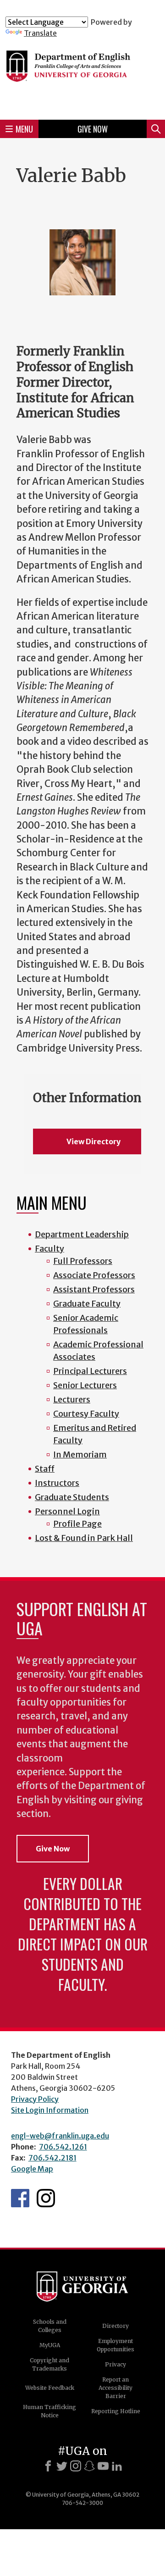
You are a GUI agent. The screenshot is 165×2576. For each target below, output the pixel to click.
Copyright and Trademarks (49, 2364)
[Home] (82, 75)
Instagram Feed (46, 2198)
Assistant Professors (94, 1289)
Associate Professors (94, 1275)
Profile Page (77, 1524)
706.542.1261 (63, 2147)
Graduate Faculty (87, 1304)
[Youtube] (103, 2466)
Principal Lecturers (90, 1371)
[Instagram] (76, 2466)
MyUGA (50, 2345)
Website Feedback (50, 2388)
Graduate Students (72, 1497)
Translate (40, 33)
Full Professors (83, 1261)
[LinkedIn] (117, 2466)
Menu (24, 129)
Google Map (32, 2169)
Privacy (115, 2364)
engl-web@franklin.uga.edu (60, 2136)
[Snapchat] (89, 2466)
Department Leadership (82, 1234)
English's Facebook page (20, 2198)
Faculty (49, 1249)
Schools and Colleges (50, 2326)
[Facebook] (48, 2466)
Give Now (93, 129)
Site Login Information (50, 2110)
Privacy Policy (35, 2099)
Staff (45, 1469)
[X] (62, 2466)
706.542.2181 (52, 2158)
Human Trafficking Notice (49, 2411)
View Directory (93, 1141)
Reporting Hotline (116, 2411)
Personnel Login (67, 1511)
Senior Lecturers (85, 1385)
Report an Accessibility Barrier (115, 2388)
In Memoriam (80, 1454)
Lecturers (72, 1399)
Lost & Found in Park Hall (84, 1538)
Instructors (57, 1483)
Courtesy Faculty (86, 1414)
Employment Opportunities (115, 2345)
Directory (115, 2326)
